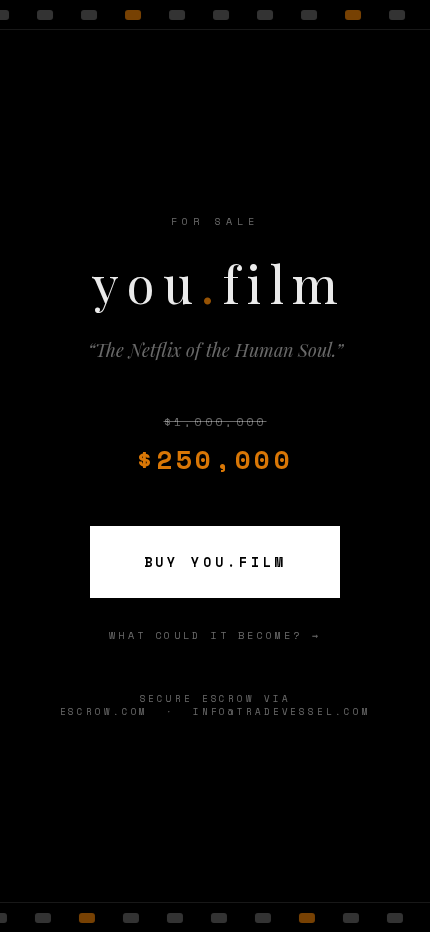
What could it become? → (215, 635)
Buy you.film (215, 562)
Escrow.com (104, 711)
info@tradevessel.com (282, 711)
